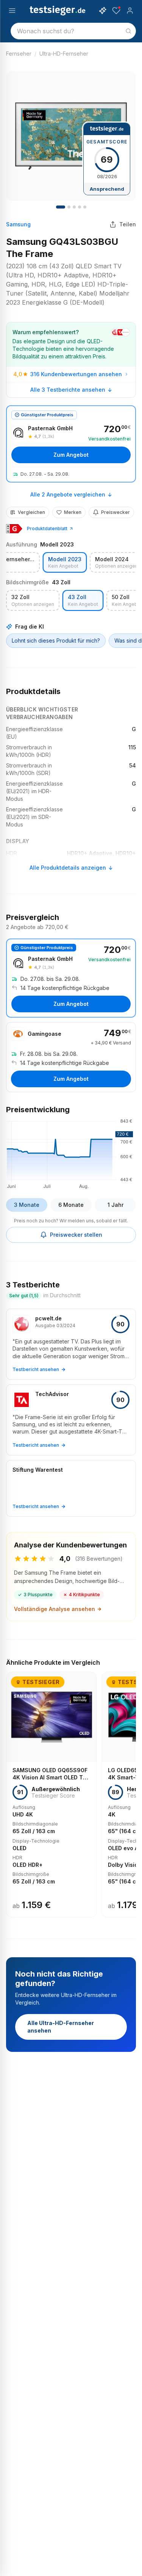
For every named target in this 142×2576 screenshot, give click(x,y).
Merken (73, 512)
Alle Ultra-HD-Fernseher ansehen (61, 2027)
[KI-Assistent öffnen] (103, 11)
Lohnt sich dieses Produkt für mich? (56, 640)
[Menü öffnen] (12, 11)
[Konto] (130, 11)
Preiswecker (115, 512)
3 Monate (27, 1205)
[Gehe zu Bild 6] (80, 207)
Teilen (128, 224)
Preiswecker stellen (76, 1235)
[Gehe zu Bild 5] (74, 207)
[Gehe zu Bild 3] (69, 207)
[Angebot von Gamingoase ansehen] (71, 1057)
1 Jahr (115, 1205)
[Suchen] (128, 31)
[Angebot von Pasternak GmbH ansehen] (71, 444)
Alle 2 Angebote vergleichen (68, 494)
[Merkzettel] (116, 11)
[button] (71, 1153)
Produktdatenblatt (47, 528)
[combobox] (73, 31)
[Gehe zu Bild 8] (85, 207)
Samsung (18, 224)
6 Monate (71, 1205)
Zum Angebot (71, 455)
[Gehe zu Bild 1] (61, 207)
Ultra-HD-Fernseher (64, 54)
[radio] (65, 563)
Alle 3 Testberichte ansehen (68, 390)
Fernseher (19, 54)
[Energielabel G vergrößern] (14, 529)
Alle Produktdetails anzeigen (68, 868)
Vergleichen (31, 512)
